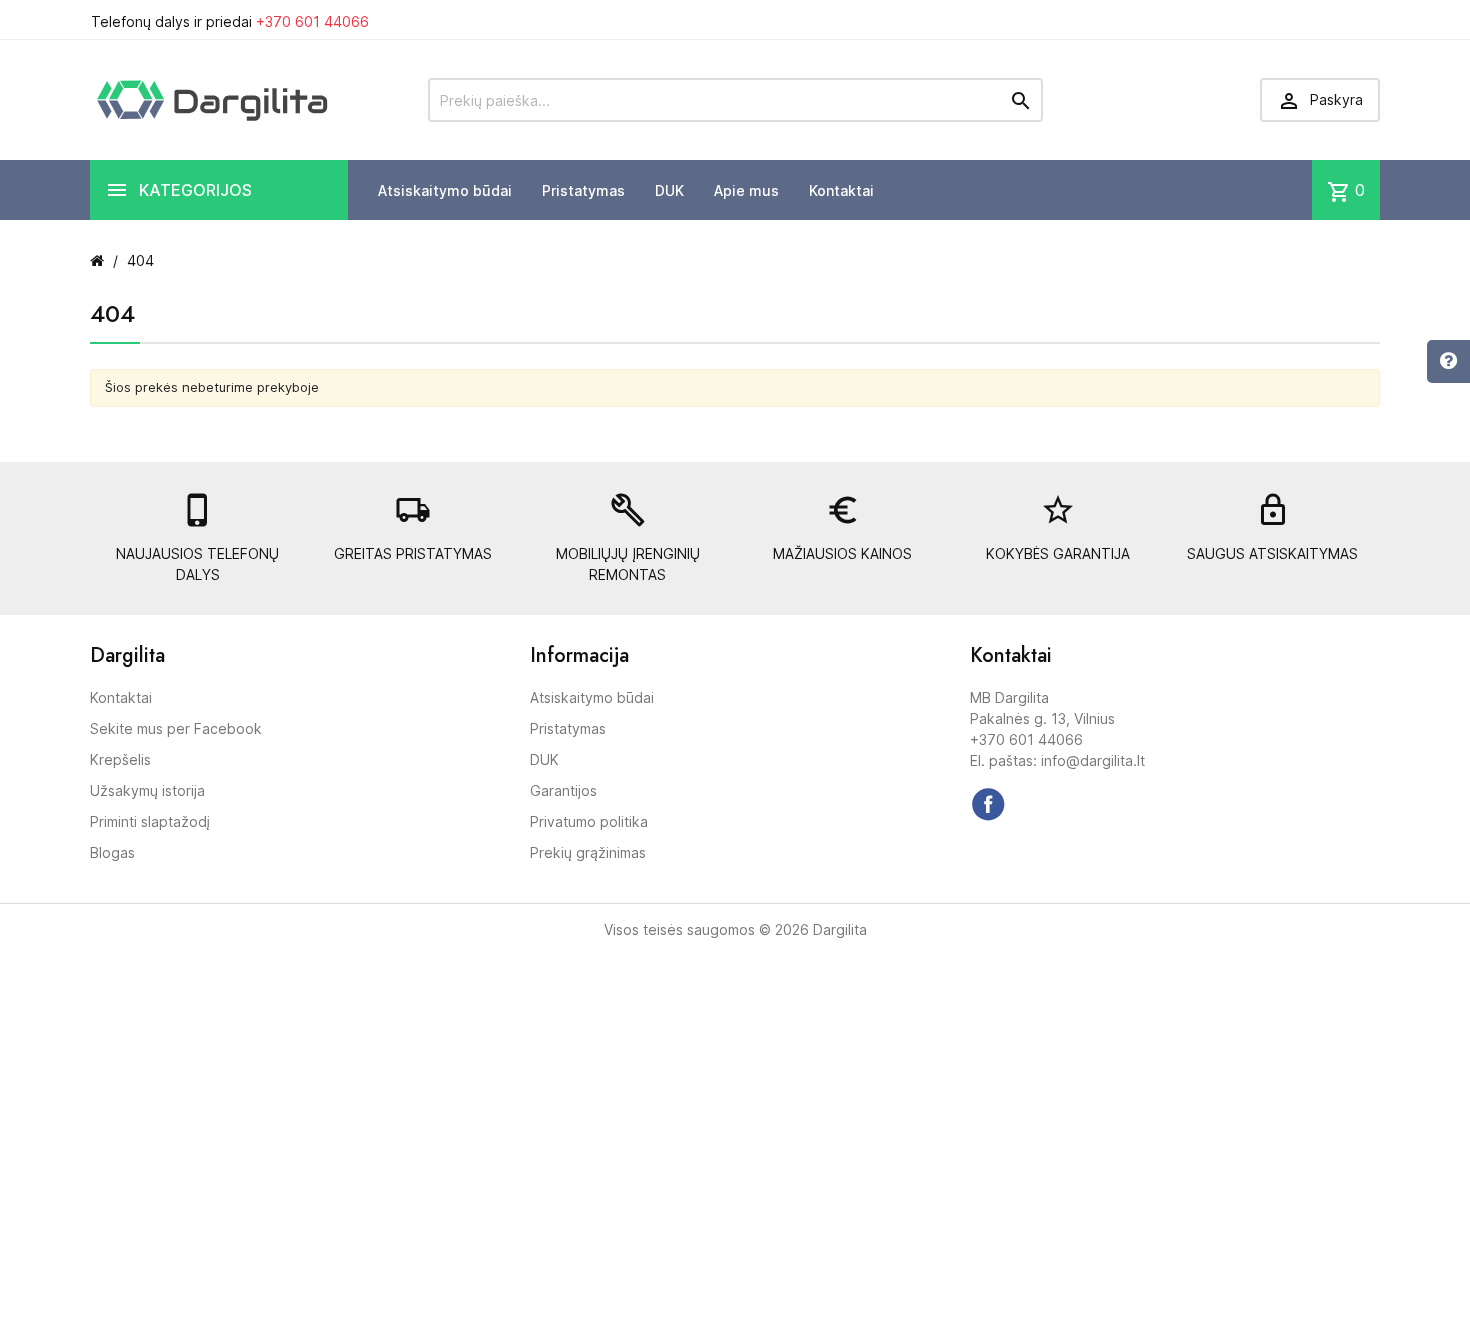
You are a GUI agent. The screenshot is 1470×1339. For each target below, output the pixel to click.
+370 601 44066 (312, 21)
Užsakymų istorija (147, 790)
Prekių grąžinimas (588, 852)
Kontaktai (841, 190)
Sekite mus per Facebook (176, 728)
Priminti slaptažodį (150, 821)
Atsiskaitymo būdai (445, 190)
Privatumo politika (589, 821)
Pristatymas (583, 190)
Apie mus (746, 190)
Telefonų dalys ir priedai (230, 21)
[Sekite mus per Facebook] (988, 804)
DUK (669, 190)
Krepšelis (120, 759)
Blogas (112, 852)
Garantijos (563, 790)
